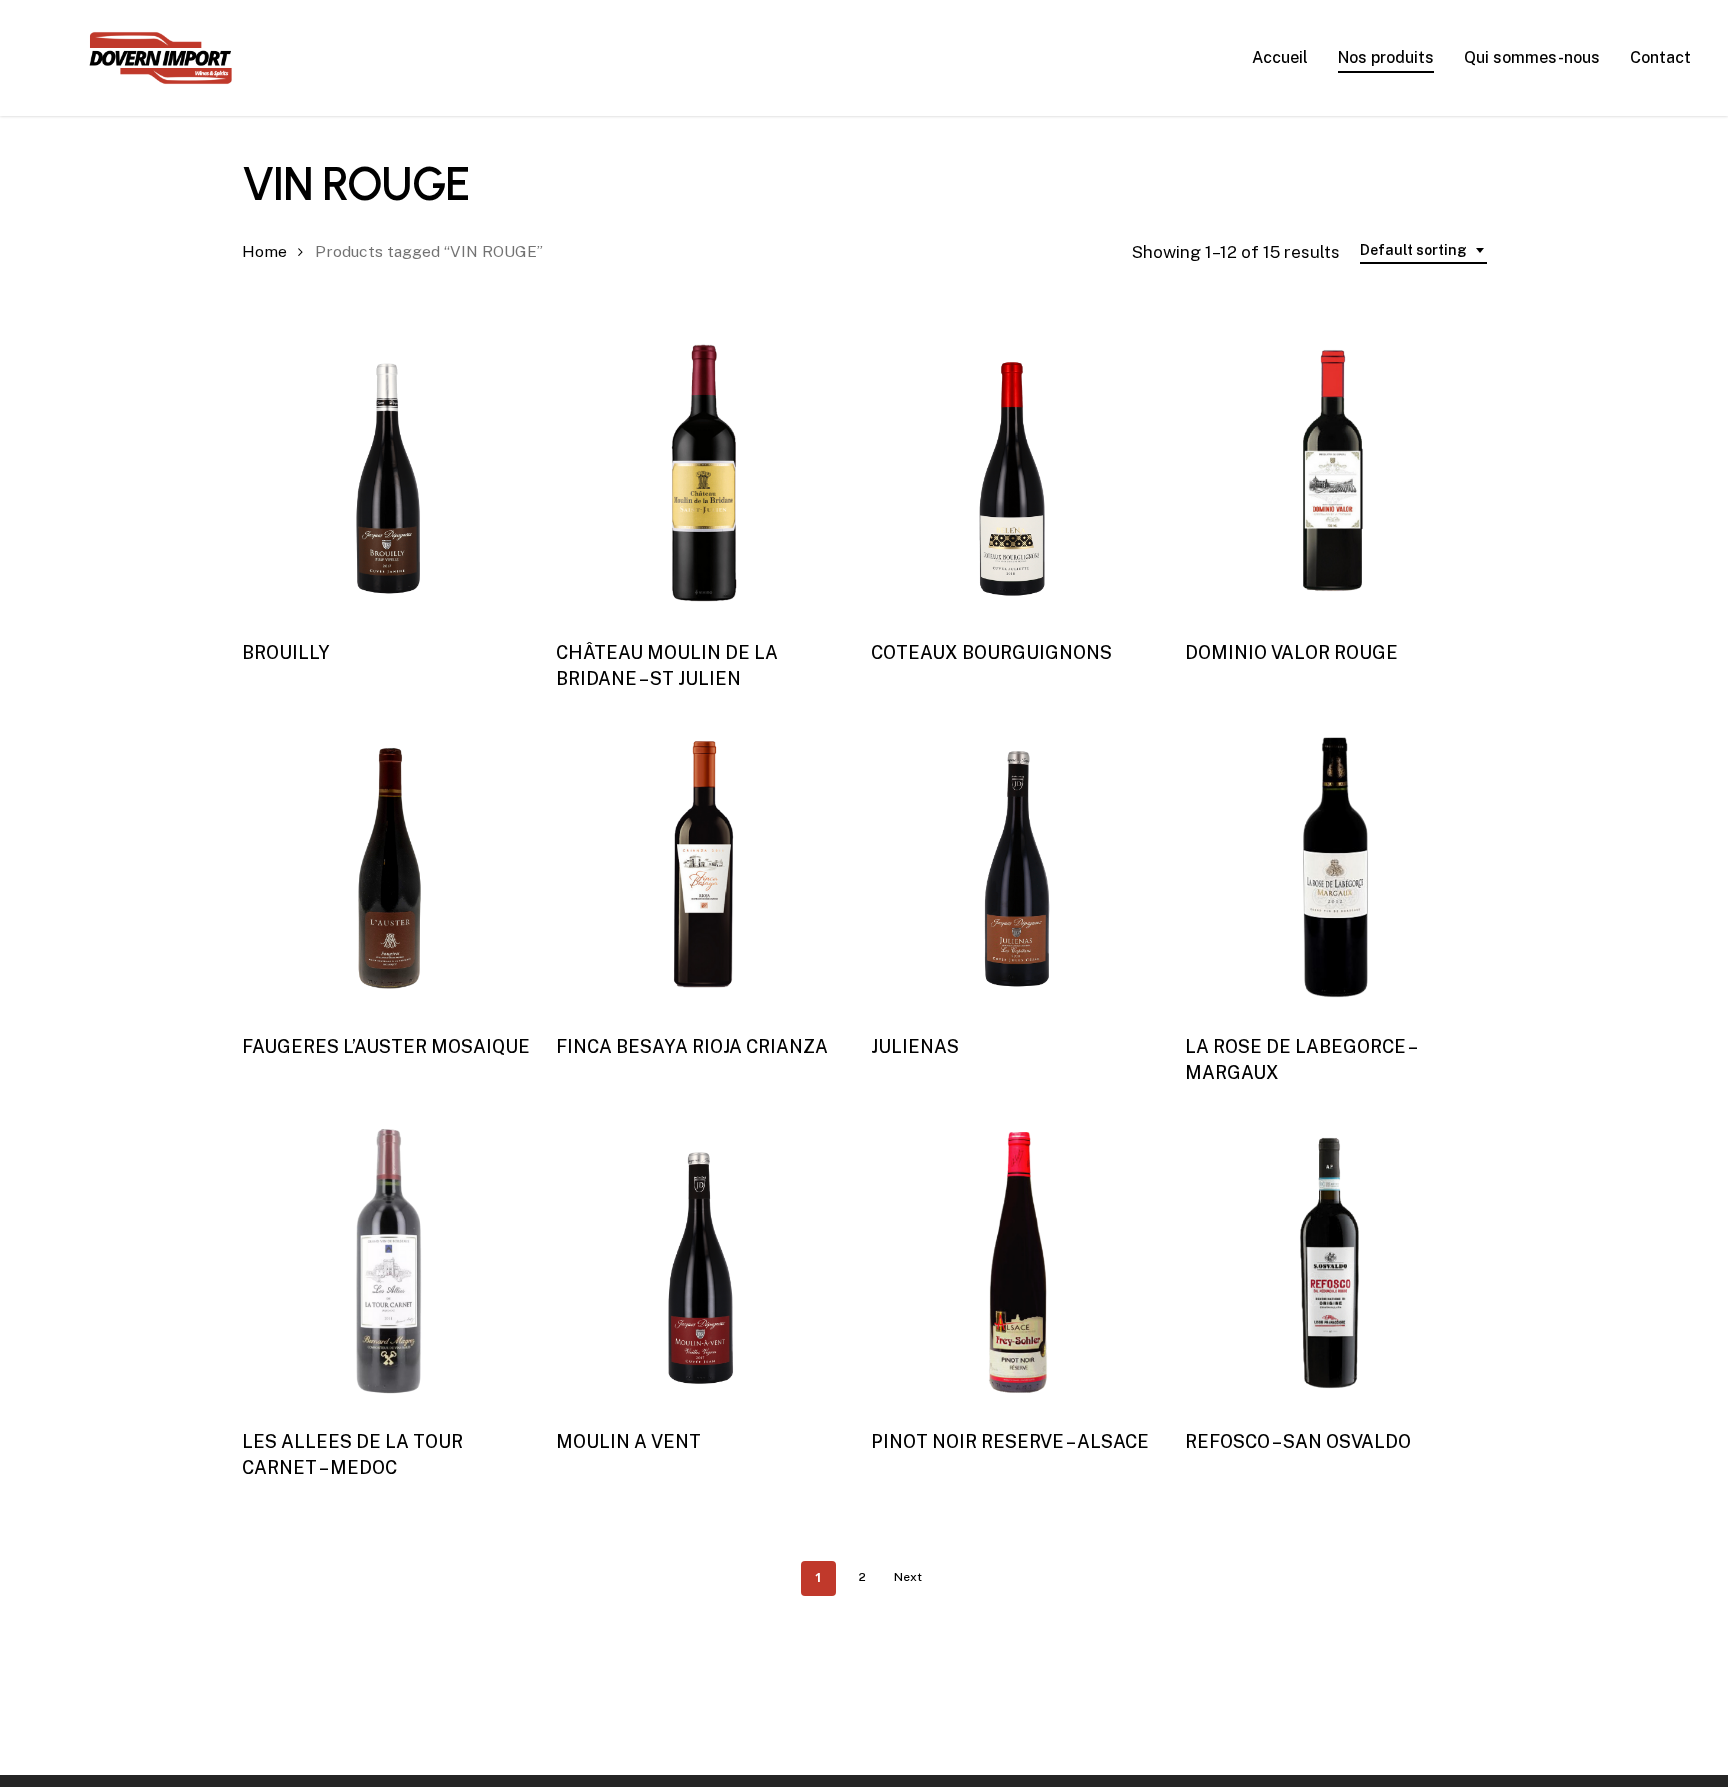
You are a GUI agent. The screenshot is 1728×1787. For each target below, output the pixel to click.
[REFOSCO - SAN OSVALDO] (1333, 1262)
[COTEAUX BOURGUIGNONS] (1019, 473)
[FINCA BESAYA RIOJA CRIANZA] (704, 868)
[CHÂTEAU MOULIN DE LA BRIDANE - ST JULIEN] (704, 473)
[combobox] (1423, 250)
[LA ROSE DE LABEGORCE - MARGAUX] (1333, 868)
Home (264, 251)
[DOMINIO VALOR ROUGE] (1333, 473)
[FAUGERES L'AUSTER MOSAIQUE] (390, 868)
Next (908, 1577)
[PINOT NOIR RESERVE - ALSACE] (1019, 1262)
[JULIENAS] (1019, 868)
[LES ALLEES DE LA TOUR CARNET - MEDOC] (390, 1262)
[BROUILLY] (390, 473)
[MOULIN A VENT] (704, 1262)
